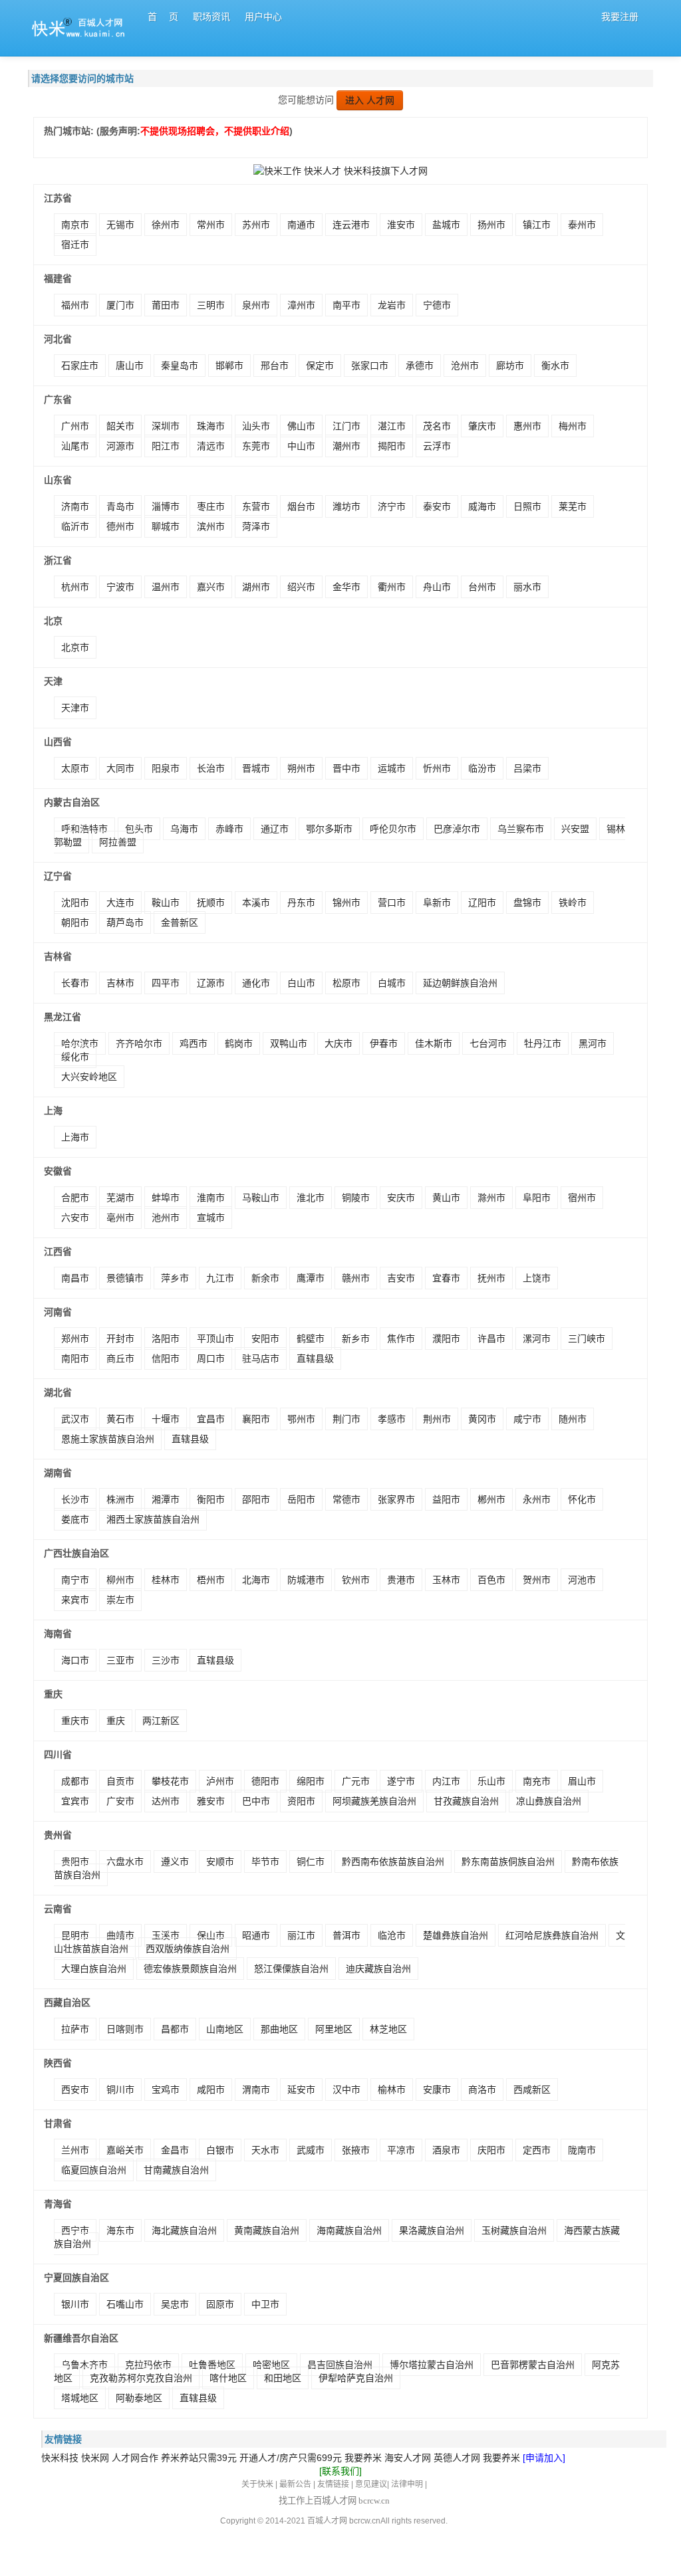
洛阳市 (166, 1339)
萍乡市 (175, 1278)
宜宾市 (75, 1801)
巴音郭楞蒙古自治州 (533, 2365)
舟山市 (437, 587)
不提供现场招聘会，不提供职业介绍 (215, 131)
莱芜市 (573, 506)
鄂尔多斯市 (329, 829)
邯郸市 (229, 366)
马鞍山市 (261, 1198)
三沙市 (166, 1660)
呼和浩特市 (84, 829)
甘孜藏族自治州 (466, 1801)
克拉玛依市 (148, 2365)
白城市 (392, 983)
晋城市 (256, 768)
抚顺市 (211, 903)
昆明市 (75, 1935)
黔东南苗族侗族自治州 (508, 1862)
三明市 (211, 305)
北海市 (256, 1580)
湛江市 (392, 426)
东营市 (256, 506)
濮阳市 (446, 1339)
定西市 (537, 2150)
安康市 (437, 2090)
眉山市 (582, 1781)
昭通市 (256, 1935)
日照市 (527, 506)
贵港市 (401, 1580)
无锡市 (120, 225)
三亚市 (120, 1660)
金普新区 (180, 922)
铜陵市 (356, 1198)
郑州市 (75, 1339)
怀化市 (582, 1499)
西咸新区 (532, 2090)
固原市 (220, 2304)
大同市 (120, 768)
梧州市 (211, 1580)
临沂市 (75, 526)
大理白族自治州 (94, 1969)
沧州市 (465, 366)
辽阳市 (482, 903)
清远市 (211, 446)
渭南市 (256, 2090)
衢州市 (392, 587)
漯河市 (537, 1339)
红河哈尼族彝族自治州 (552, 1935)
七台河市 (488, 1043)
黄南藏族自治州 (267, 2230)
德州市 (120, 526)
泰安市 (437, 506)
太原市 (75, 768)
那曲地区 (279, 2029)
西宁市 (75, 2230)
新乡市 (356, 1339)
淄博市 (166, 506)
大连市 (120, 903)
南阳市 (75, 1358)
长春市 (75, 983)
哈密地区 (271, 2365)
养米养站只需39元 (199, 2458)
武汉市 (75, 1419)
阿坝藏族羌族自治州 (374, 1801)
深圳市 (166, 426)
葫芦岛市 (125, 922)
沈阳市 (75, 903)
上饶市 (537, 1278)
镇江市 (537, 225)
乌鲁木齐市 (84, 2365)
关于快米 (257, 2484)
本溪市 (256, 903)
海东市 (120, 2230)
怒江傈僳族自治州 (291, 1969)
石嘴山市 (125, 2304)
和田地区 (283, 2378)
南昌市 (75, 1278)
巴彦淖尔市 (457, 829)
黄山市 (446, 1198)
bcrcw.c (362, 2521)
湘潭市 (166, 1499)
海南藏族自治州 (349, 2230)
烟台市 (301, 506)
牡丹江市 (543, 1043)
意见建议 (371, 2484)
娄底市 (75, 1519)
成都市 (75, 1781)
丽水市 (527, 587)
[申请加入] (544, 2458)
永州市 (537, 1499)
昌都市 (175, 2029)
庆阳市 (491, 2150)
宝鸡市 (166, 2090)
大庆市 (339, 1043)
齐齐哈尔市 (139, 1043)
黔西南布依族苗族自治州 (393, 1862)
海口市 (75, 1660)
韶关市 (120, 426)
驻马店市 (261, 1358)
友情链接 (333, 2484)
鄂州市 (301, 1419)
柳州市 (120, 1580)
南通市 (301, 225)
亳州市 (120, 1218)
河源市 (120, 446)
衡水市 (555, 366)
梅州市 (573, 426)
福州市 (75, 305)
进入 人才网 (370, 100)
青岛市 (120, 506)
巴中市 (256, 1801)
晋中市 (346, 768)
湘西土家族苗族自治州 (153, 1519)
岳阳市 (301, 1499)
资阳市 (301, 1801)
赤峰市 (229, 829)
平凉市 (401, 2150)
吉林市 (120, 983)
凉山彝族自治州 (549, 1801)
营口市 (392, 903)
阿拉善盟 (118, 842)
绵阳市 (311, 1781)
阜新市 (437, 903)
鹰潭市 (311, 1278)
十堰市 (166, 1419)
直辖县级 (315, 1358)
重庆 (116, 1721)
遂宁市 (401, 1781)
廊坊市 (510, 366)
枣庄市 (211, 506)
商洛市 (482, 2090)
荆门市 (346, 1419)
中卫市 (265, 2304)
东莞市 (256, 446)
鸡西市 (194, 1043)
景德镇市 (125, 1278)
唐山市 (130, 366)
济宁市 (392, 506)
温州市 (166, 587)
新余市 (265, 1278)
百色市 (491, 1580)
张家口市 (370, 366)
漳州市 (301, 305)
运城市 (392, 768)
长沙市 (75, 1499)
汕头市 (256, 426)
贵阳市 (75, 1862)
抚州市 (491, 1278)
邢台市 (275, 366)
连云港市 (351, 225)
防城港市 (306, 1580)
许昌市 (491, 1339)
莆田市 (166, 305)
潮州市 (346, 446)
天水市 (265, 2150)
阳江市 (166, 446)
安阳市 (265, 1339)
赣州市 (356, 1278)
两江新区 (161, 1721)
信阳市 (166, 1358)
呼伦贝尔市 (393, 829)
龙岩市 (392, 305)
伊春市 (384, 1043)
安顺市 (220, 1862)
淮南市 (211, 1198)
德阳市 (265, 1781)
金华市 (346, 587)
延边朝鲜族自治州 (460, 983)
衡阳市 (211, 1499)
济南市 (75, 506)
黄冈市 (482, 1419)
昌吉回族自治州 (340, 2365)
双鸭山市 (289, 1043)
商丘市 (120, 1358)
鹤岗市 (239, 1043)
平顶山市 (215, 1339)
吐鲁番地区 (212, 2365)
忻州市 (437, 768)
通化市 (256, 983)
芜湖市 (120, 1198)
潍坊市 (346, 506)
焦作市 (401, 1339)
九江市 (220, 1278)
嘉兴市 (211, 587)
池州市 (166, 1218)
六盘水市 (125, 1862)
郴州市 (491, 1499)
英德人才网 (457, 2458)
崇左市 (120, 1600)
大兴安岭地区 (89, 1077)
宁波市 (120, 587)
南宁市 (75, 1580)
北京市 (75, 647)
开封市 (120, 1339)
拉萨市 (75, 2029)
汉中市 (346, 2090)
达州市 (166, 1801)
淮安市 (401, 225)
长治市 (211, 768)
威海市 (482, 506)
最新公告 (295, 2484)
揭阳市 (392, 446)
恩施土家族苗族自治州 (108, 1439)
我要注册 (620, 17)
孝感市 (392, 1419)
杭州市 (75, 587)
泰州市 (582, 225)
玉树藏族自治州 (514, 2230)
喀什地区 (228, 2378)
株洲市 (120, 1499)
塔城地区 (80, 2398)
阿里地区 (334, 2029)
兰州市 (75, 2150)
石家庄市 (80, 366)
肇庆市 (482, 426)
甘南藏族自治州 (176, 2170)
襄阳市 (256, 1419)
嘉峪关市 (125, 2150)
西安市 (75, 2090)
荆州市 (437, 1419)
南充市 (537, 1781)
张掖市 (356, 2150)
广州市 (75, 426)
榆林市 (392, 2090)
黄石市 (120, 1419)
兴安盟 (575, 829)
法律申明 (407, 2484)
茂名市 (437, 426)
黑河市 (593, 1043)
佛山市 (301, 426)
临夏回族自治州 (94, 2170)
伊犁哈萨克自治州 (356, 2378)
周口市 (211, 1358)
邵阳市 (256, 1499)
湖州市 (256, 587)
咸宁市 (527, 1419)
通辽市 (275, 829)
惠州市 (527, 426)
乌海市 (184, 829)
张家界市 (396, 1499)
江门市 (346, 426)
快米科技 (60, 2458)
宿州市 (582, 1198)
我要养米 (363, 2458)
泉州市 (256, 305)
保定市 (320, 366)
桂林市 (166, 1580)
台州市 (482, 587)
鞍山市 (166, 903)
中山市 (301, 446)
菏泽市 (256, 526)
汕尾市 (75, 446)
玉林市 (446, 1580)
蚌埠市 (166, 1198)
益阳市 (446, 1499)
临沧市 (392, 1935)
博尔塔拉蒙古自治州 (432, 2365)
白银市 (220, 2150)
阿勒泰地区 (139, 2398)
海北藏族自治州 (184, 2230)
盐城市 (446, 225)
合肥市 (75, 1198)
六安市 (75, 1218)
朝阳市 (75, 922)
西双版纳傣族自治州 (188, 1949)
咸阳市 (211, 2090)
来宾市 (75, 1600)
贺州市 (537, 1580)
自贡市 (120, 1781)
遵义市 (175, 1862)
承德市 (420, 366)
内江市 (446, 1781)
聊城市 (166, 526)
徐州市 (166, 225)
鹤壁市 (311, 1339)
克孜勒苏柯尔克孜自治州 (141, 2378)
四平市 (166, 983)
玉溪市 (166, 1935)
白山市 (301, 983)
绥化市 (75, 1057)
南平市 (346, 305)
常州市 (211, 225)
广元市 (356, 1781)
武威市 (311, 2150)
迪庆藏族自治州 (378, 1969)
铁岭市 (573, 903)
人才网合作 (135, 2458)
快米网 (95, 2458)
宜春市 (446, 1278)
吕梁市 (527, 768)
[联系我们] (340, 2471)
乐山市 (491, 1781)
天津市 (75, 708)
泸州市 (220, 1781)
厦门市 (120, 305)
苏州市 (256, 225)
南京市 (75, 225)
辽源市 (211, 983)
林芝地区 (388, 2029)
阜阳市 (537, 1198)
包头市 (139, 829)
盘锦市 (527, 903)
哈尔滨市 (80, 1043)
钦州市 (356, 1580)
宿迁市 (75, 245)
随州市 (573, 1419)
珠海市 (211, 426)
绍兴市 (301, 587)
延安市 (301, 2090)
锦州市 (346, 903)
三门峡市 (587, 1339)
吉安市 (401, 1278)
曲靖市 (120, 1935)
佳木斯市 (434, 1043)
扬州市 (491, 225)
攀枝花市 (170, 1781)
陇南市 (582, 2150)
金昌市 (175, 2150)
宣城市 (211, 1218)
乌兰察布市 (521, 829)
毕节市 (265, 1862)
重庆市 (75, 1721)
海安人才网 (408, 2458)
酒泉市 (446, 2150)
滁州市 (491, 1198)
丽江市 (301, 1935)
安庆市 (401, 1198)
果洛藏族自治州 (432, 2230)
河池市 (582, 1580)
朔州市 (301, 768)
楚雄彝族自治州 (456, 1935)
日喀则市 (125, 2029)
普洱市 (346, 1935)
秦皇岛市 (180, 366)
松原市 (346, 983)
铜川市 (120, 2090)
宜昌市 (211, 1419)
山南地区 (225, 2029)
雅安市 (211, 1801)
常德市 (346, 1499)
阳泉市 (166, 768)
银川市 (75, 2304)
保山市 (211, 1935)
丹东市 (301, 903)
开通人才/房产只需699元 (291, 2458)
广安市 (120, 1801)
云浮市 (437, 446)
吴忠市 (175, 2304)
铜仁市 (311, 1862)
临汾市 (482, 768)
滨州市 (211, 526)
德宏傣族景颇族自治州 (190, 1969)
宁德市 (437, 305)
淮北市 (311, 1198)
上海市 (75, 1137)
